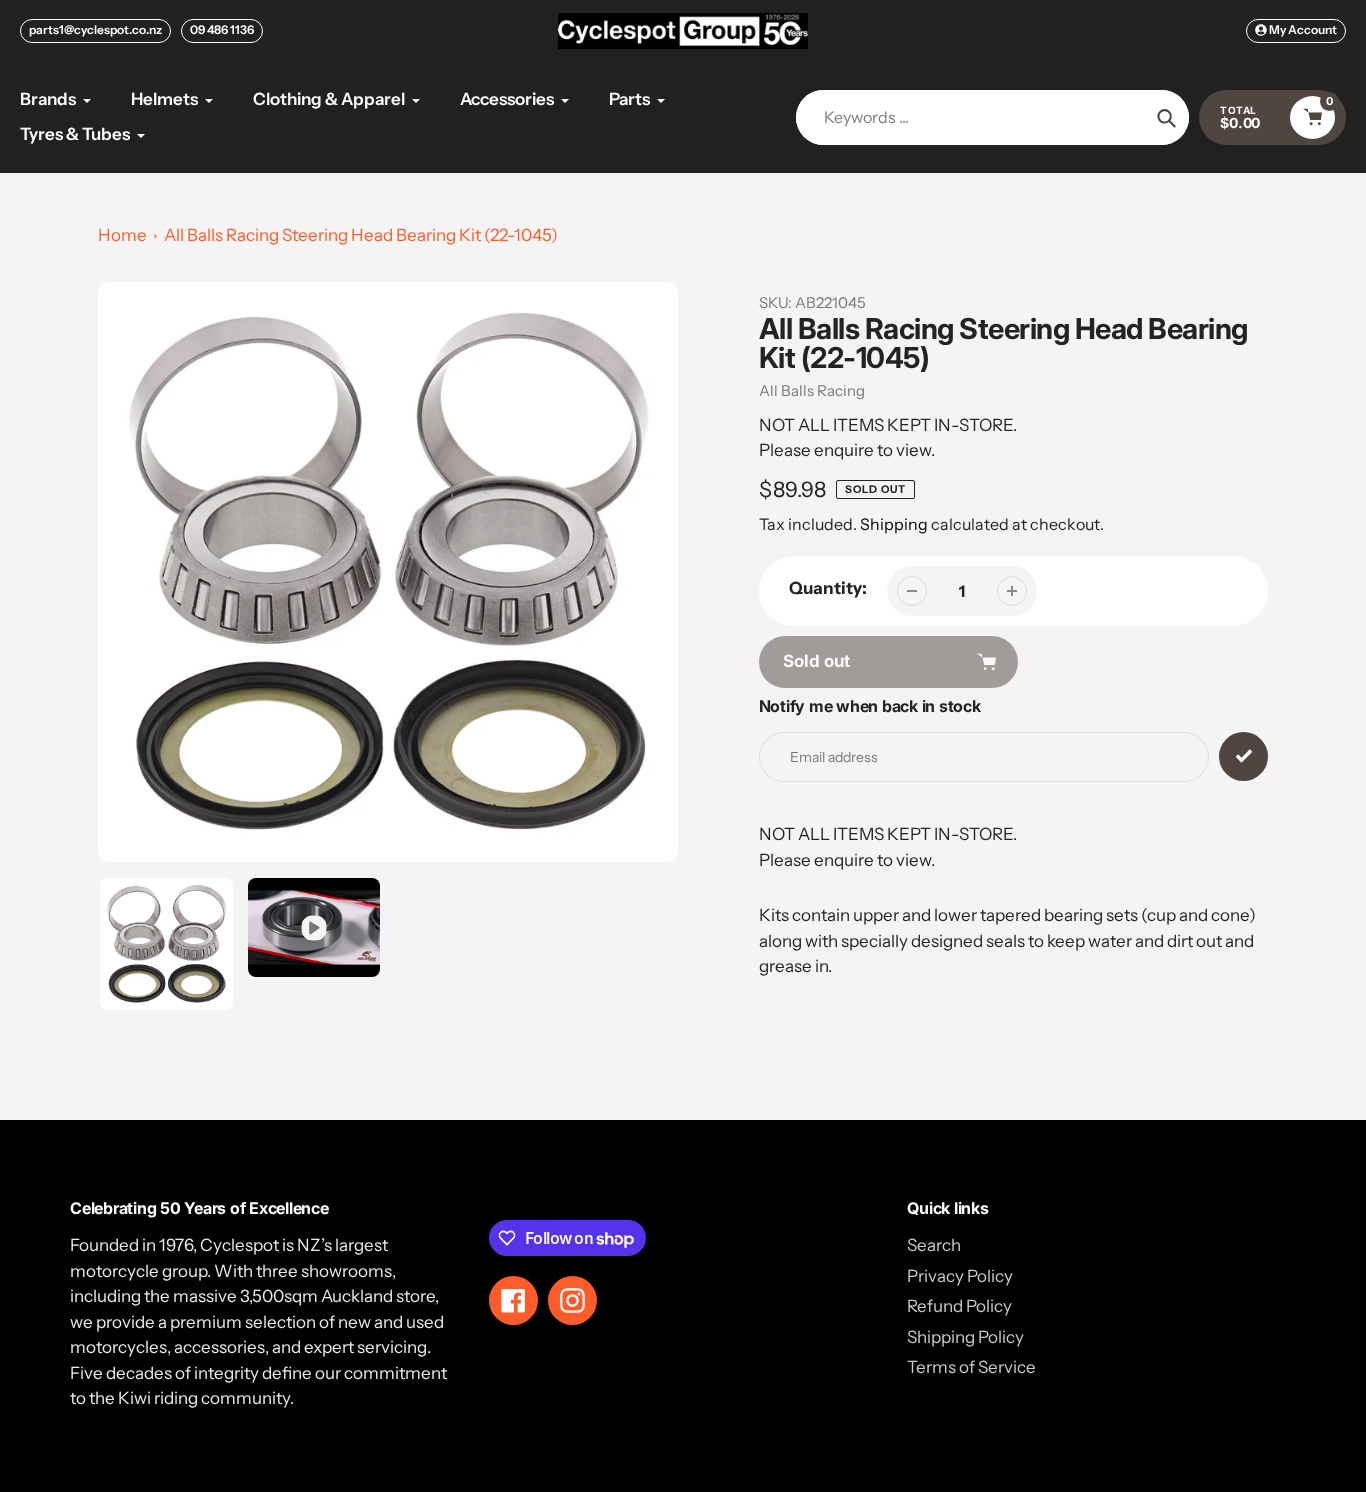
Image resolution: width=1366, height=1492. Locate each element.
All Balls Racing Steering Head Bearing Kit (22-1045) (361, 235)
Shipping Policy (965, 1337)
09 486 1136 (222, 29)
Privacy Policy (960, 1276)
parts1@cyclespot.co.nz (95, 29)
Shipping (894, 524)
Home (122, 235)
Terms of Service (971, 1367)
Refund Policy (959, 1306)
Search (934, 1245)
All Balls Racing (812, 390)
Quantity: (828, 588)
